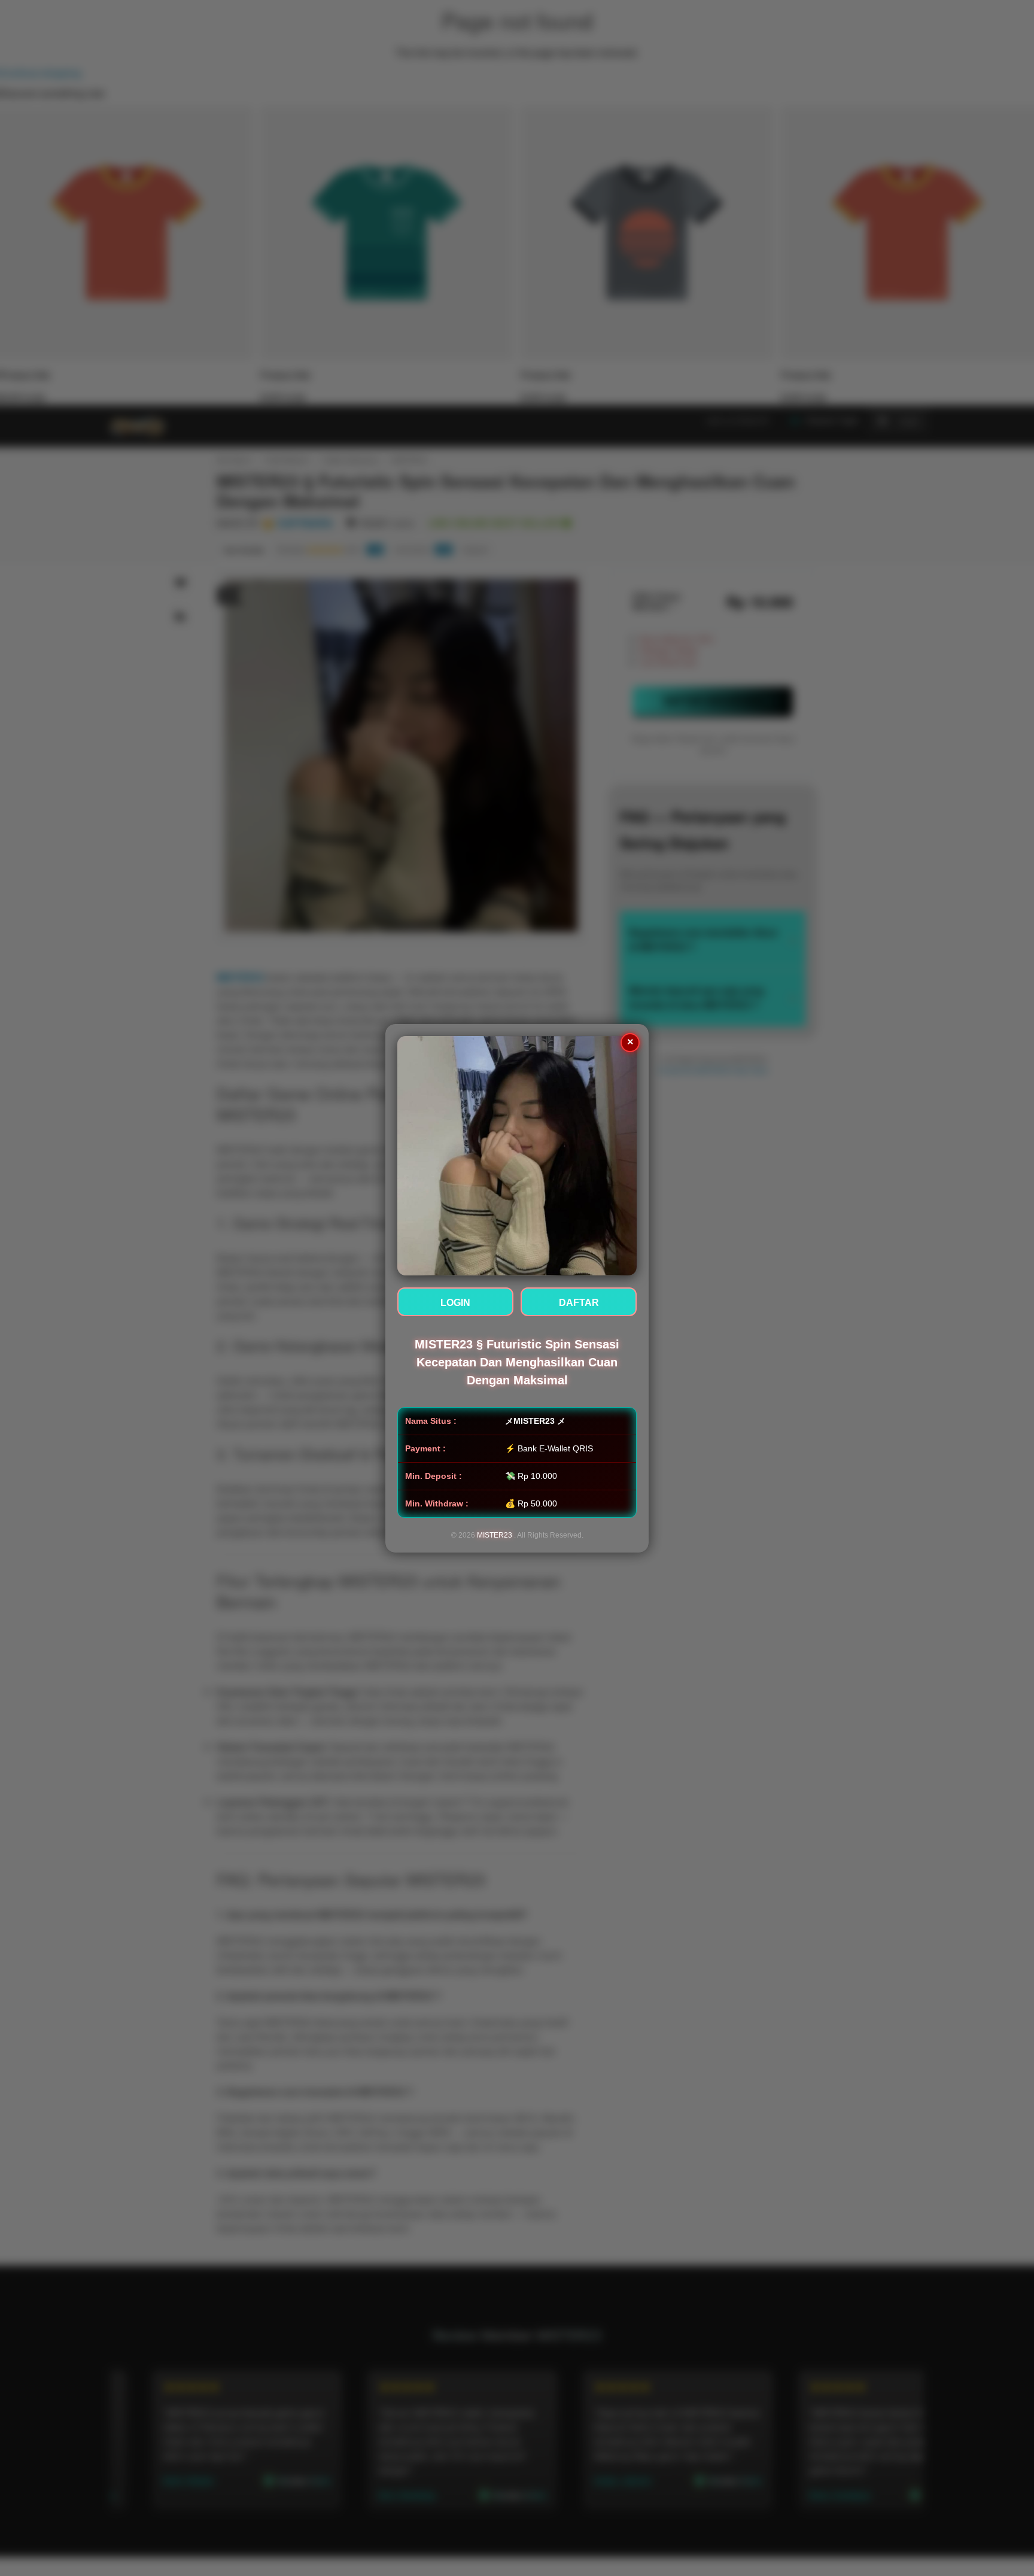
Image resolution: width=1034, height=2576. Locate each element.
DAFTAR (579, 1303)
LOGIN (455, 1303)
